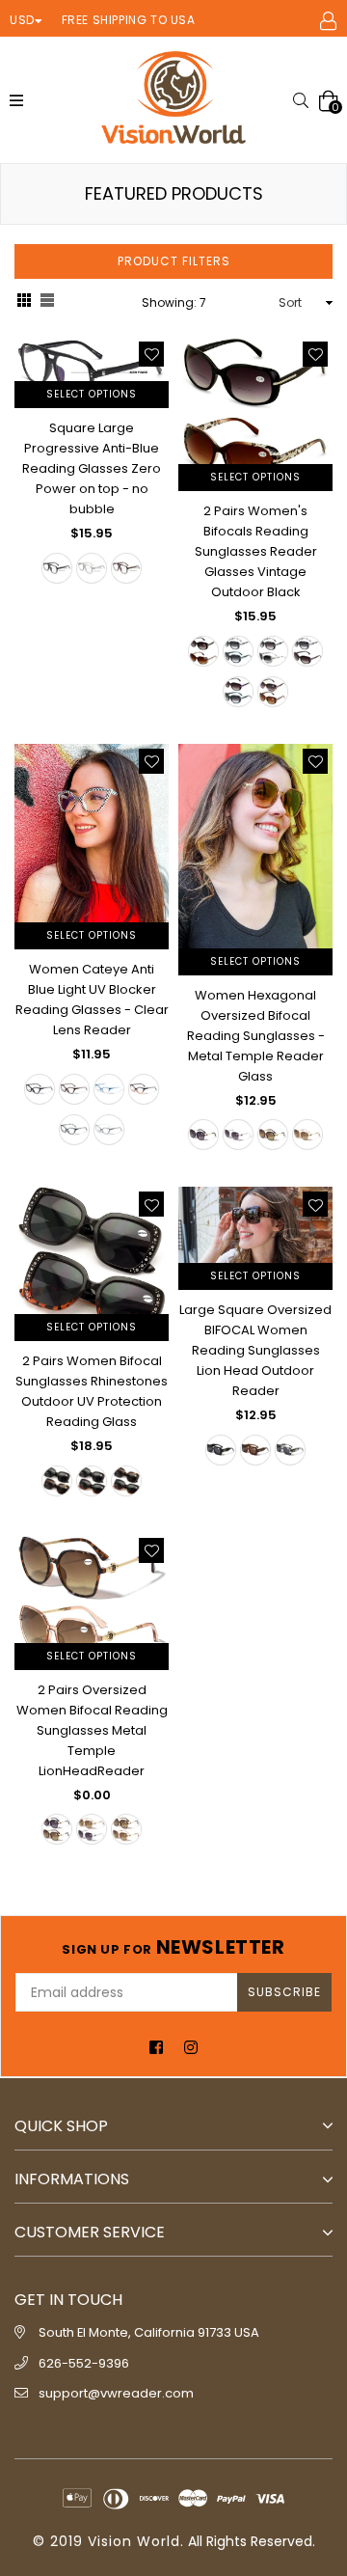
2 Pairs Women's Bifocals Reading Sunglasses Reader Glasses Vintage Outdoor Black (256, 551)
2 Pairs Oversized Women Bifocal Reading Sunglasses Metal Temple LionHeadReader (92, 1730)
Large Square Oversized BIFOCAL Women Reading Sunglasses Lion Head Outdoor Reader (255, 1350)
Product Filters (174, 261)
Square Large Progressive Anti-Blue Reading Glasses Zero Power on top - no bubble (92, 468)
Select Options (92, 394)
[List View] (47, 302)
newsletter (173, 1947)
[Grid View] (24, 302)
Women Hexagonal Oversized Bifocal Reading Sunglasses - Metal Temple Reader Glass (256, 1036)
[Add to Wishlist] (151, 354)
